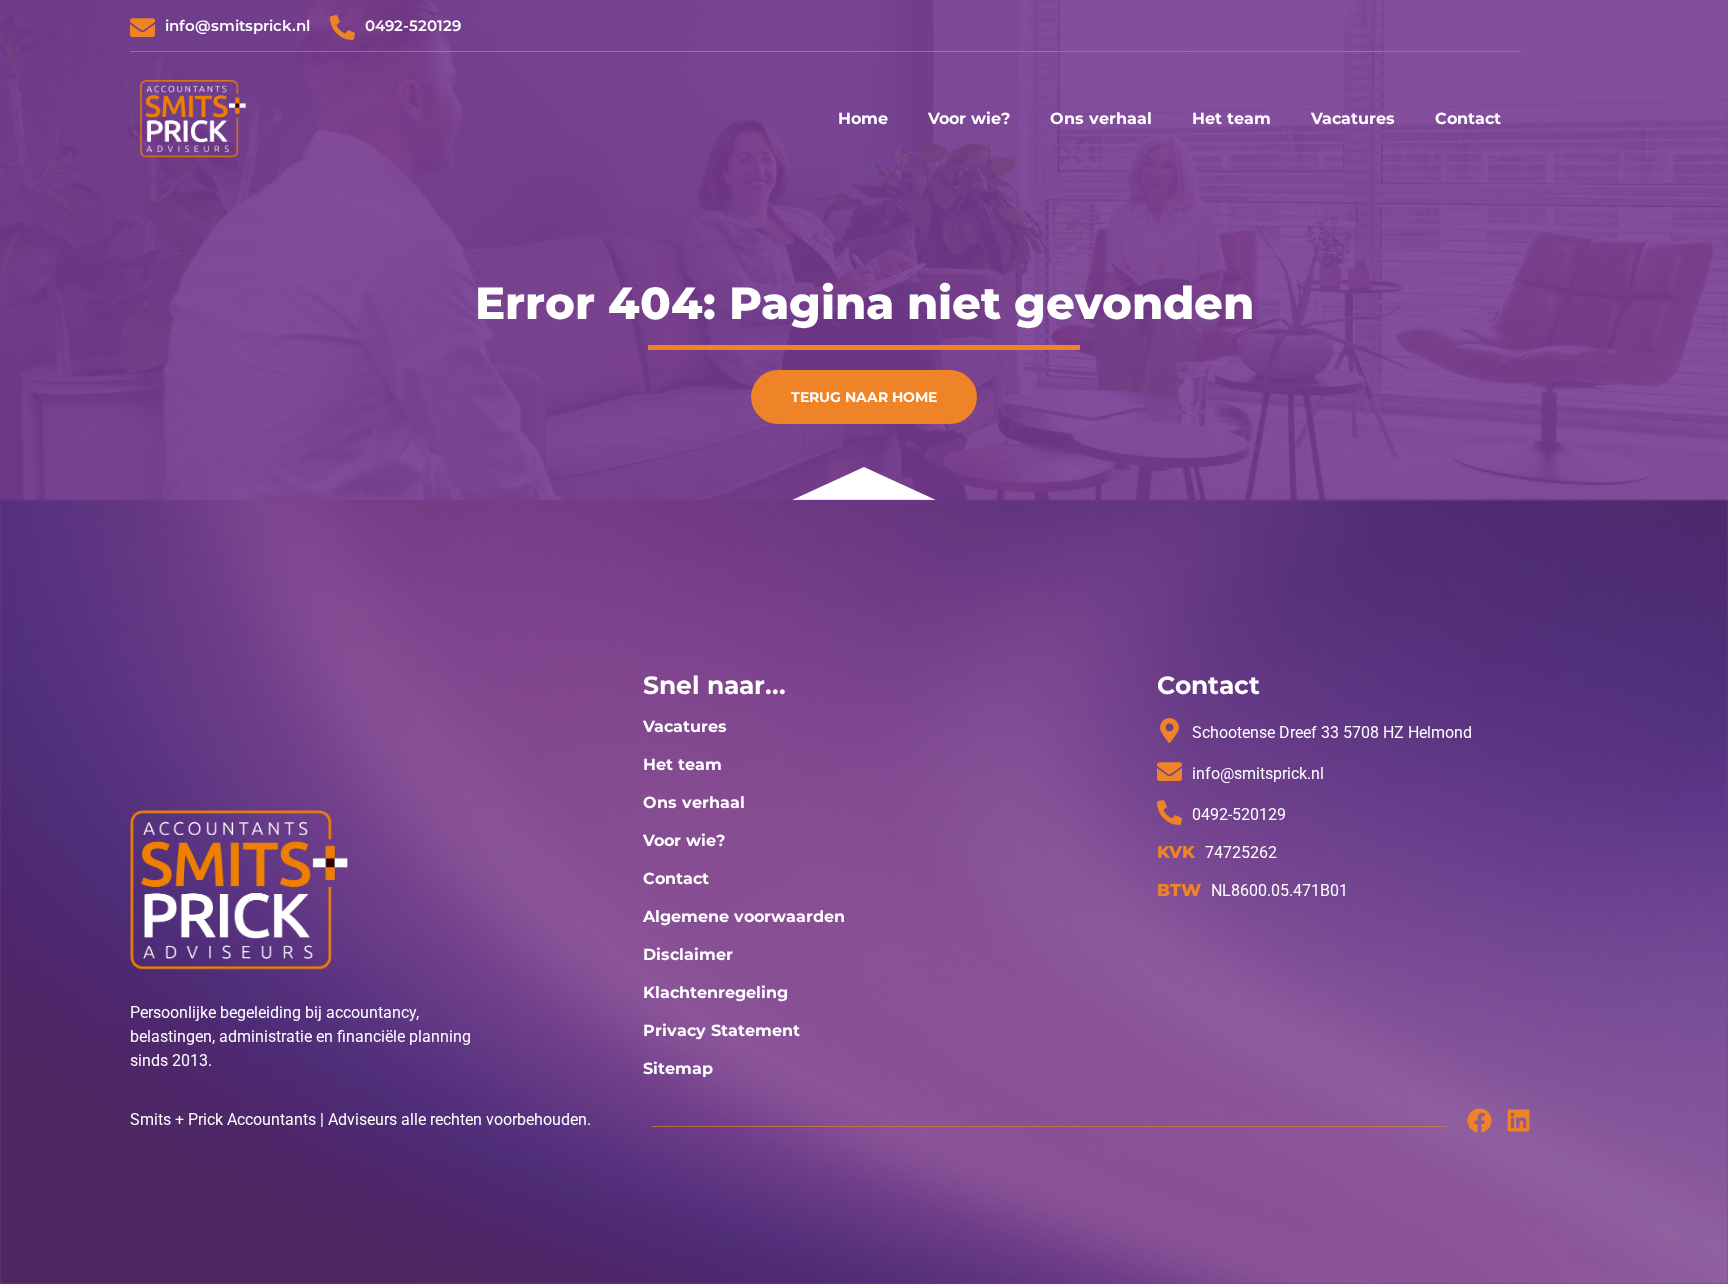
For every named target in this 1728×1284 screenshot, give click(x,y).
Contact (1468, 118)
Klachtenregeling (715, 992)
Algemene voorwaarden (744, 916)
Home (863, 118)
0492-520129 (413, 25)
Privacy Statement (721, 1030)
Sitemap (678, 1068)
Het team (1231, 118)
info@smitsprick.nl (237, 25)
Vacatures (1353, 118)
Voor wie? (969, 118)
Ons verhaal (1101, 118)
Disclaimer (688, 954)
